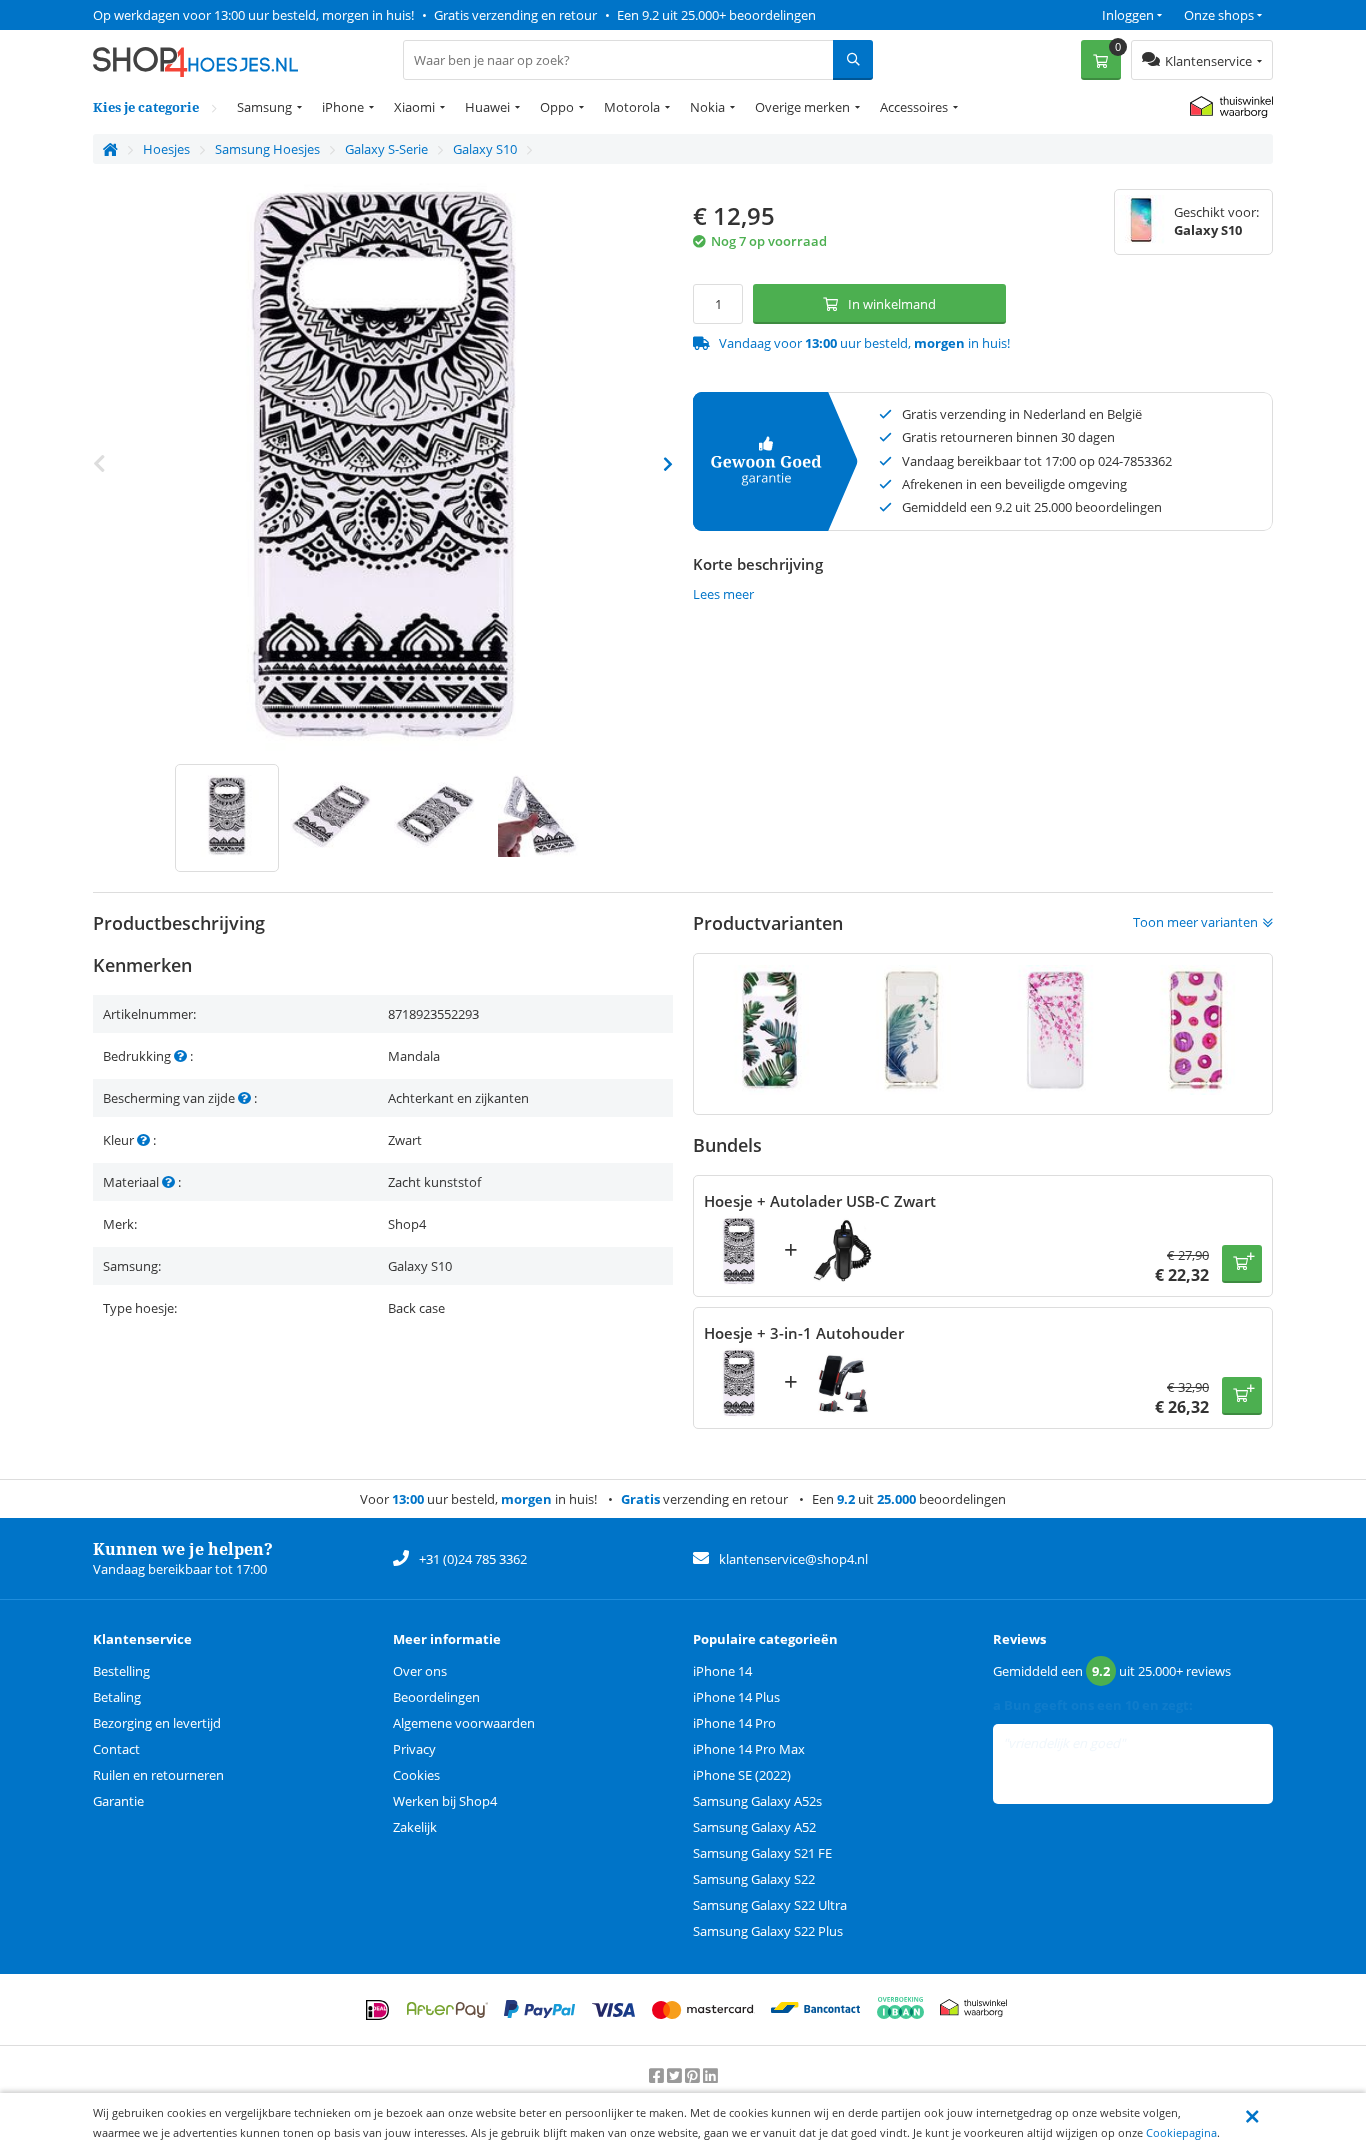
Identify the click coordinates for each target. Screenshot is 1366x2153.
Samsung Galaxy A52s (757, 1801)
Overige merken (802, 107)
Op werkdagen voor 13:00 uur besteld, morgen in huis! (253, 15)
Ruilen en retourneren (158, 1775)
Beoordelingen (436, 1697)
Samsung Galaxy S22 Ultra (770, 1905)
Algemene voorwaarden (464, 1723)
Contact (116, 1749)
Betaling (117, 1697)
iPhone (343, 107)
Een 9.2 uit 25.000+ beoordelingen (716, 15)
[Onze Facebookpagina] (658, 2075)
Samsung (264, 107)
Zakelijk (415, 1827)
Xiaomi (414, 107)
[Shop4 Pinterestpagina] (694, 2075)
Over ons (420, 1671)
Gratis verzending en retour (515, 15)
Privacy (414, 1749)
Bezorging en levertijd (157, 1723)
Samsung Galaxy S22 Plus (768, 1931)
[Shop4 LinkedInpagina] (710, 2075)
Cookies (416, 1775)
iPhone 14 (722, 1671)
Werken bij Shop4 (445, 1801)
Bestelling (121, 1671)
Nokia (707, 107)
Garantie (118, 1801)
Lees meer (723, 594)
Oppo (557, 107)
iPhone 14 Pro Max (749, 1749)
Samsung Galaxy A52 (754, 1827)
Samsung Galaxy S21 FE (762, 1853)
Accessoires (914, 107)
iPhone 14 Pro (734, 1723)
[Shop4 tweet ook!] (676, 2075)
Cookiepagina (1181, 2132)
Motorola (632, 107)
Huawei (487, 107)
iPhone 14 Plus (736, 1697)
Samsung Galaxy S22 (754, 1879)
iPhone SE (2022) (742, 1775)
